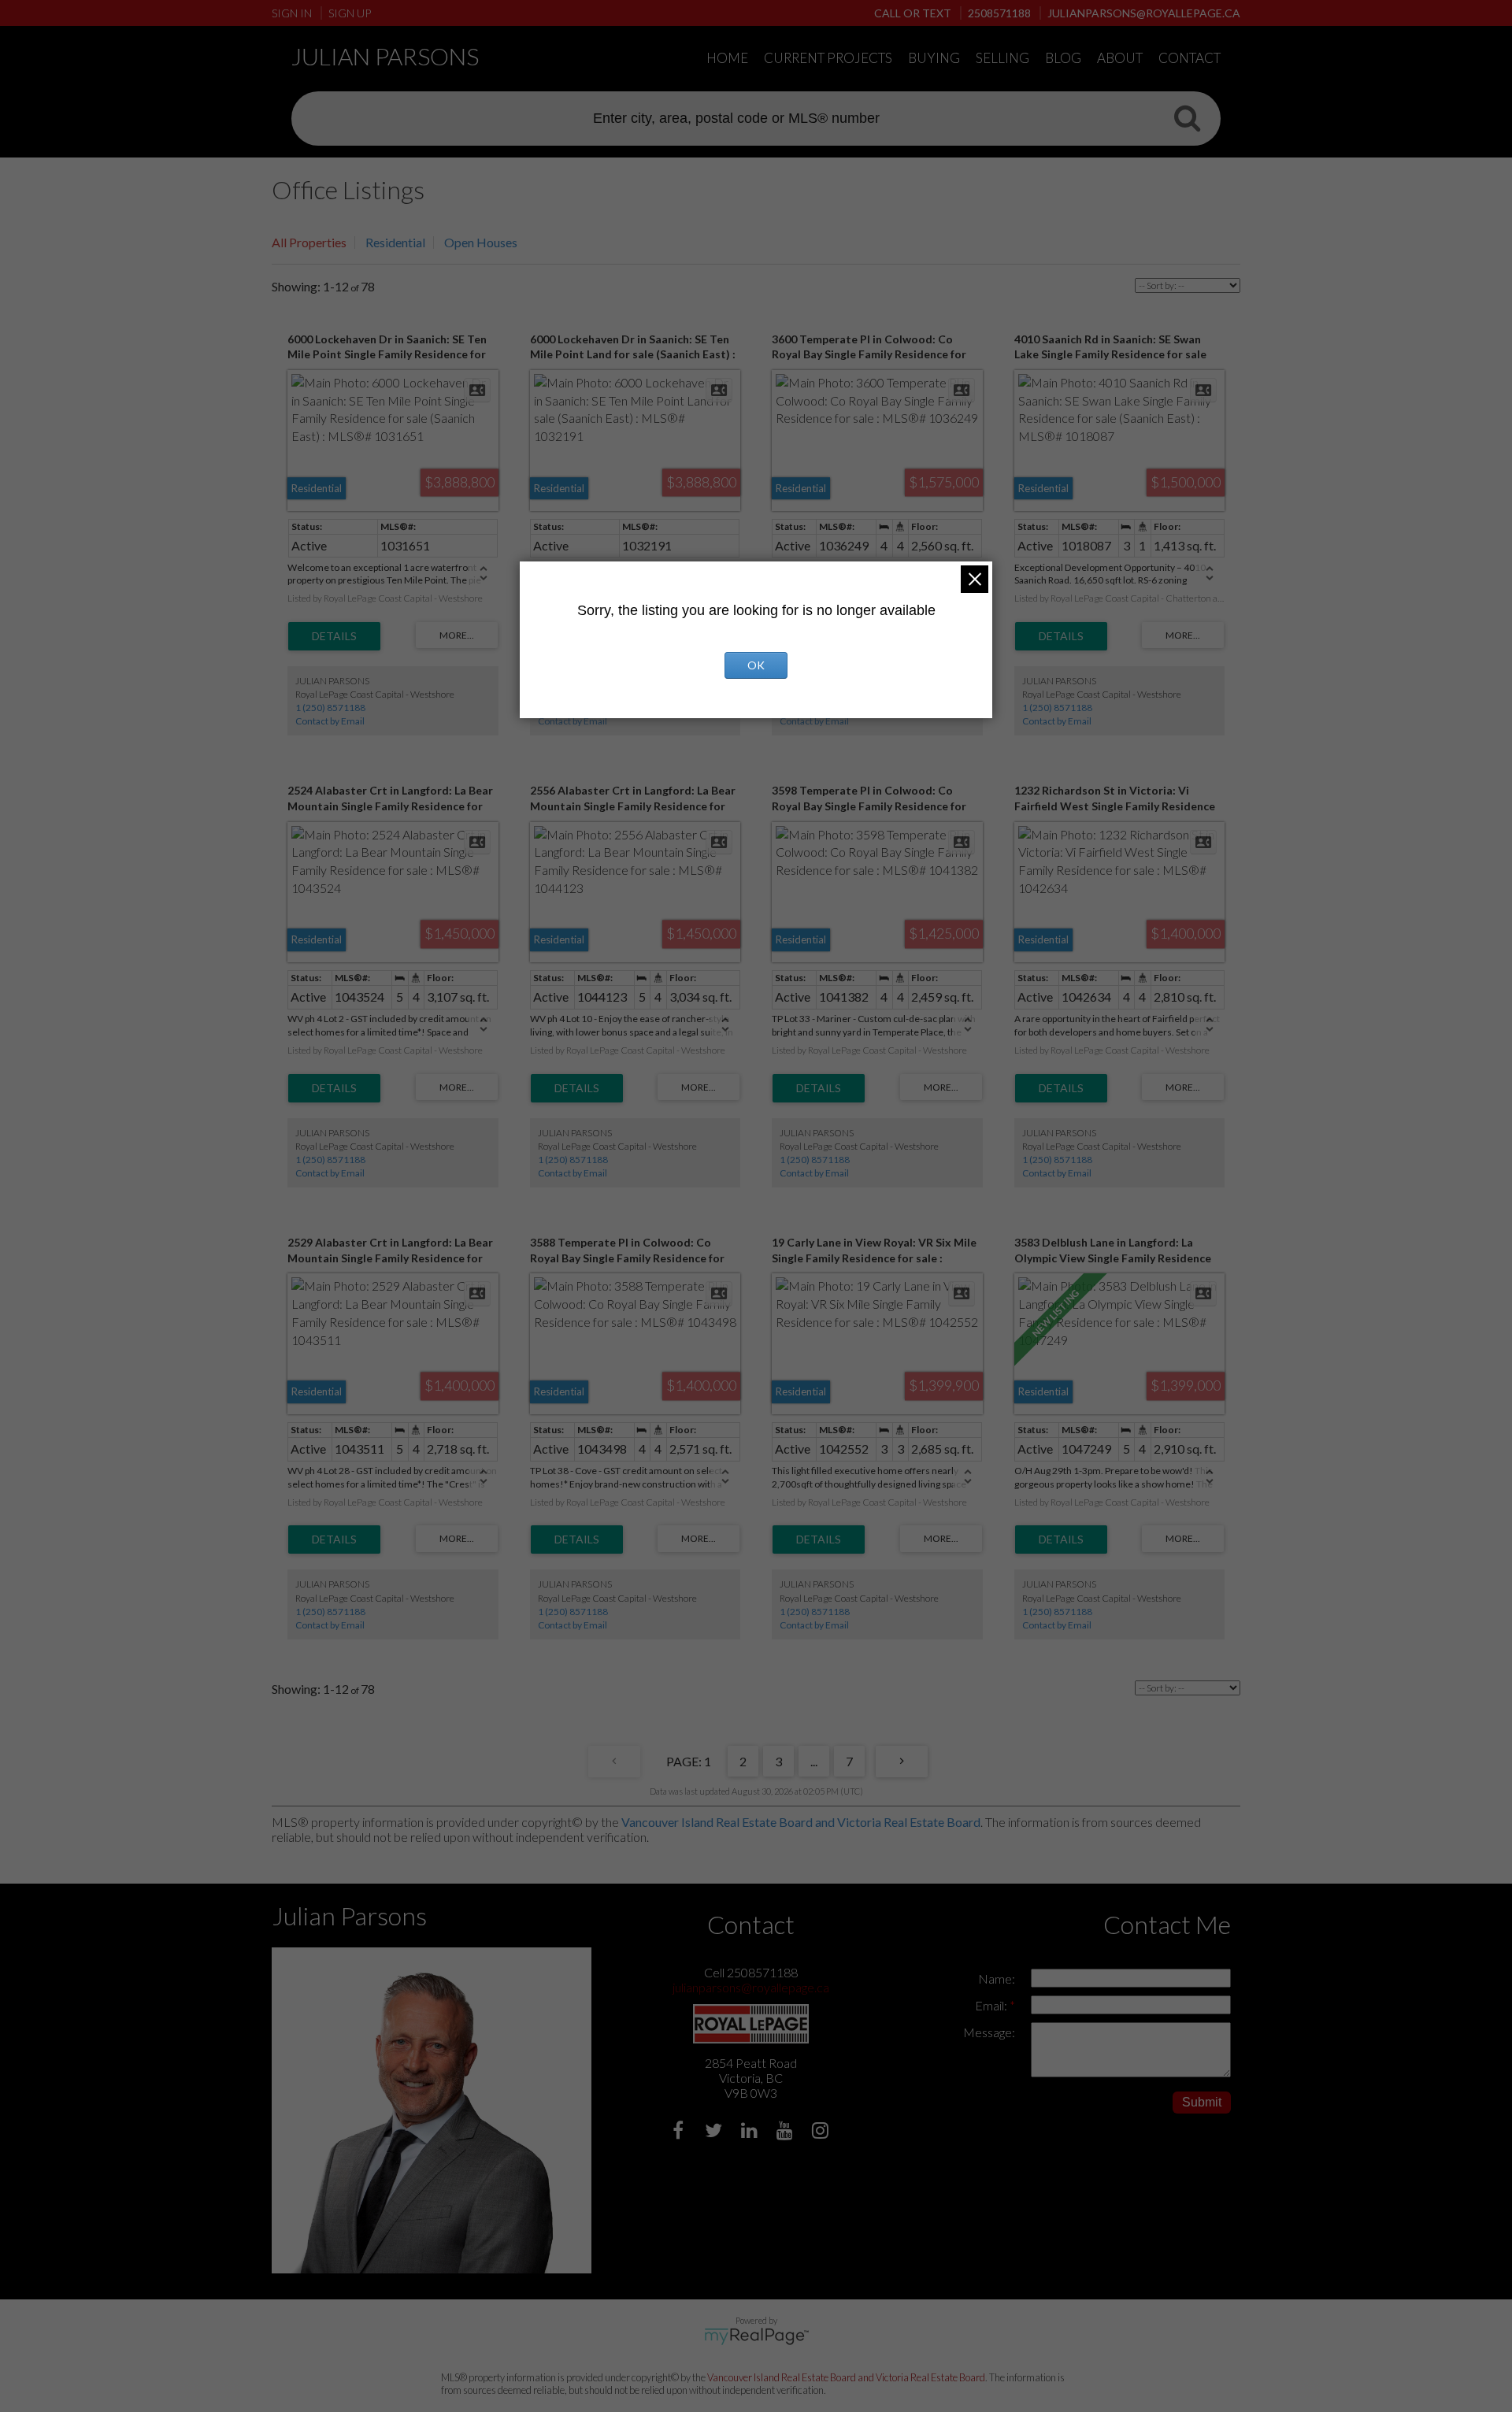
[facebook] (680, 2132)
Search (1187, 117)
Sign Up (350, 13)
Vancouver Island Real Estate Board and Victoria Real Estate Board (801, 1822)
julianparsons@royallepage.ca (751, 1987)
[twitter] (715, 2132)
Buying (934, 58)
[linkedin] (751, 2132)
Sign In (292, 13)
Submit (1202, 2102)
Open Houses (481, 242)
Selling (1002, 58)
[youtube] (786, 2132)
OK (756, 665)
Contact (1190, 58)
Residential (395, 242)
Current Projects (828, 58)
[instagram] (822, 2132)
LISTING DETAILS (334, 636)
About (1120, 58)
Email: (992, 2005)
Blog (1063, 58)
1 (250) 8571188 (330, 708)
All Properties (309, 242)
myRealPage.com (756, 2336)
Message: (989, 2032)
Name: (997, 1979)
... (814, 1761)
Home (727, 58)
